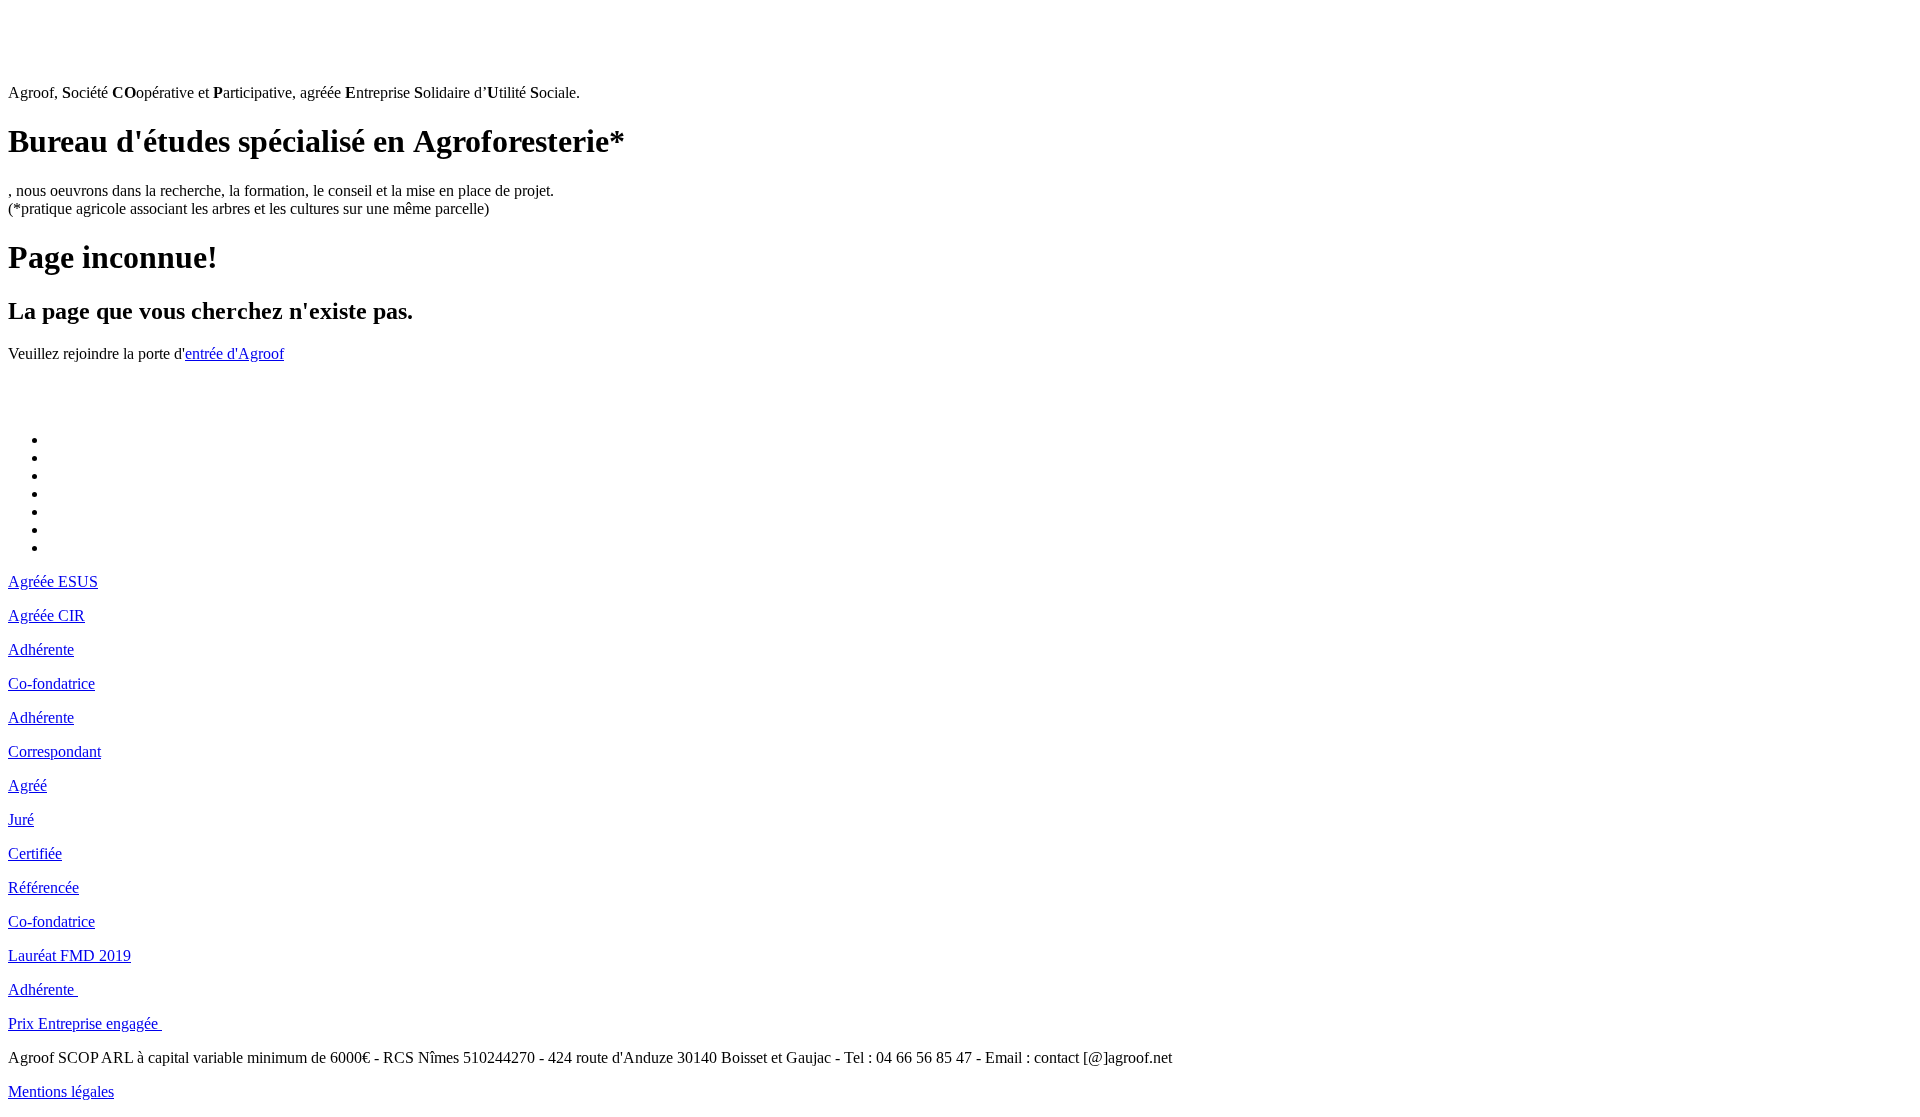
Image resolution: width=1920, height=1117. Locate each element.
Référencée (43, 887)
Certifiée (35, 853)
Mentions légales (61, 1091)
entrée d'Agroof (234, 353)
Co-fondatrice (51, 683)
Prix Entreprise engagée (85, 1023)
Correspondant (54, 751)
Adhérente (41, 649)
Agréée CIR (46, 615)
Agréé (27, 785)
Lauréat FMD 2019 (69, 955)
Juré (21, 819)
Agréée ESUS (53, 581)
